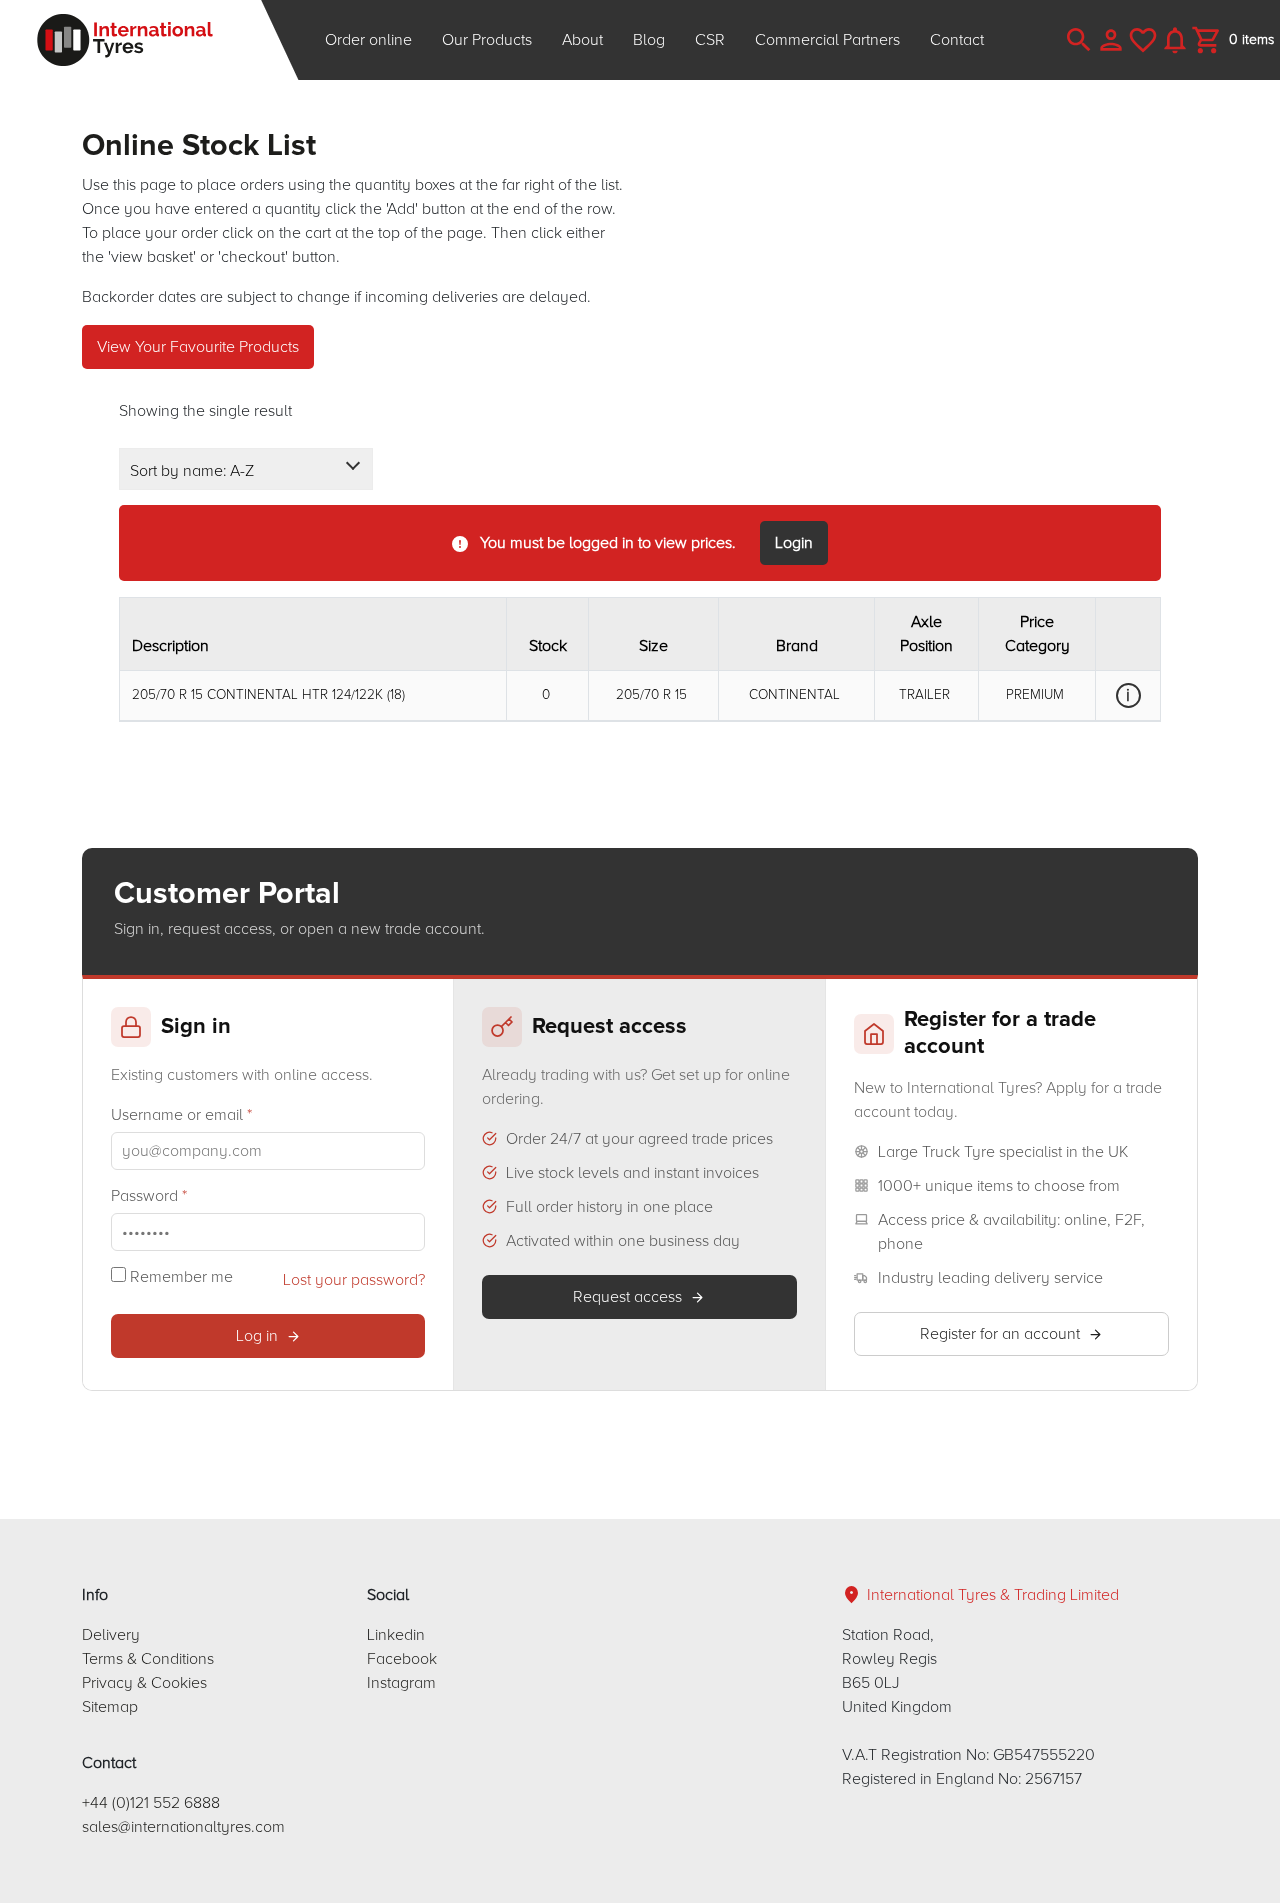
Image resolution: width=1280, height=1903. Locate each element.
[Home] (150, 40)
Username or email (181, 1115)
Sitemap (110, 1707)
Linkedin (396, 1635)
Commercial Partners (827, 40)
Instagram (401, 1683)
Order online (368, 40)
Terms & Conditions (148, 1659)
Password (149, 1196)
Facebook (402, 1659)
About (582, 40)
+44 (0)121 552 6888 (151, 1803)
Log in (257, 1336)
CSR (710, 40)
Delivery (111, 1635)
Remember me (179, 1277)
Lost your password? (354, 1280)
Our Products (487, 40)
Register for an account (1000, 1334)
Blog (649, 40)
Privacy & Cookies (144, 1683)
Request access (627, 1297)
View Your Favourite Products (198, 347)
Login (794, 543)
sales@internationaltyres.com (183, 1827)
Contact (957, 40)
